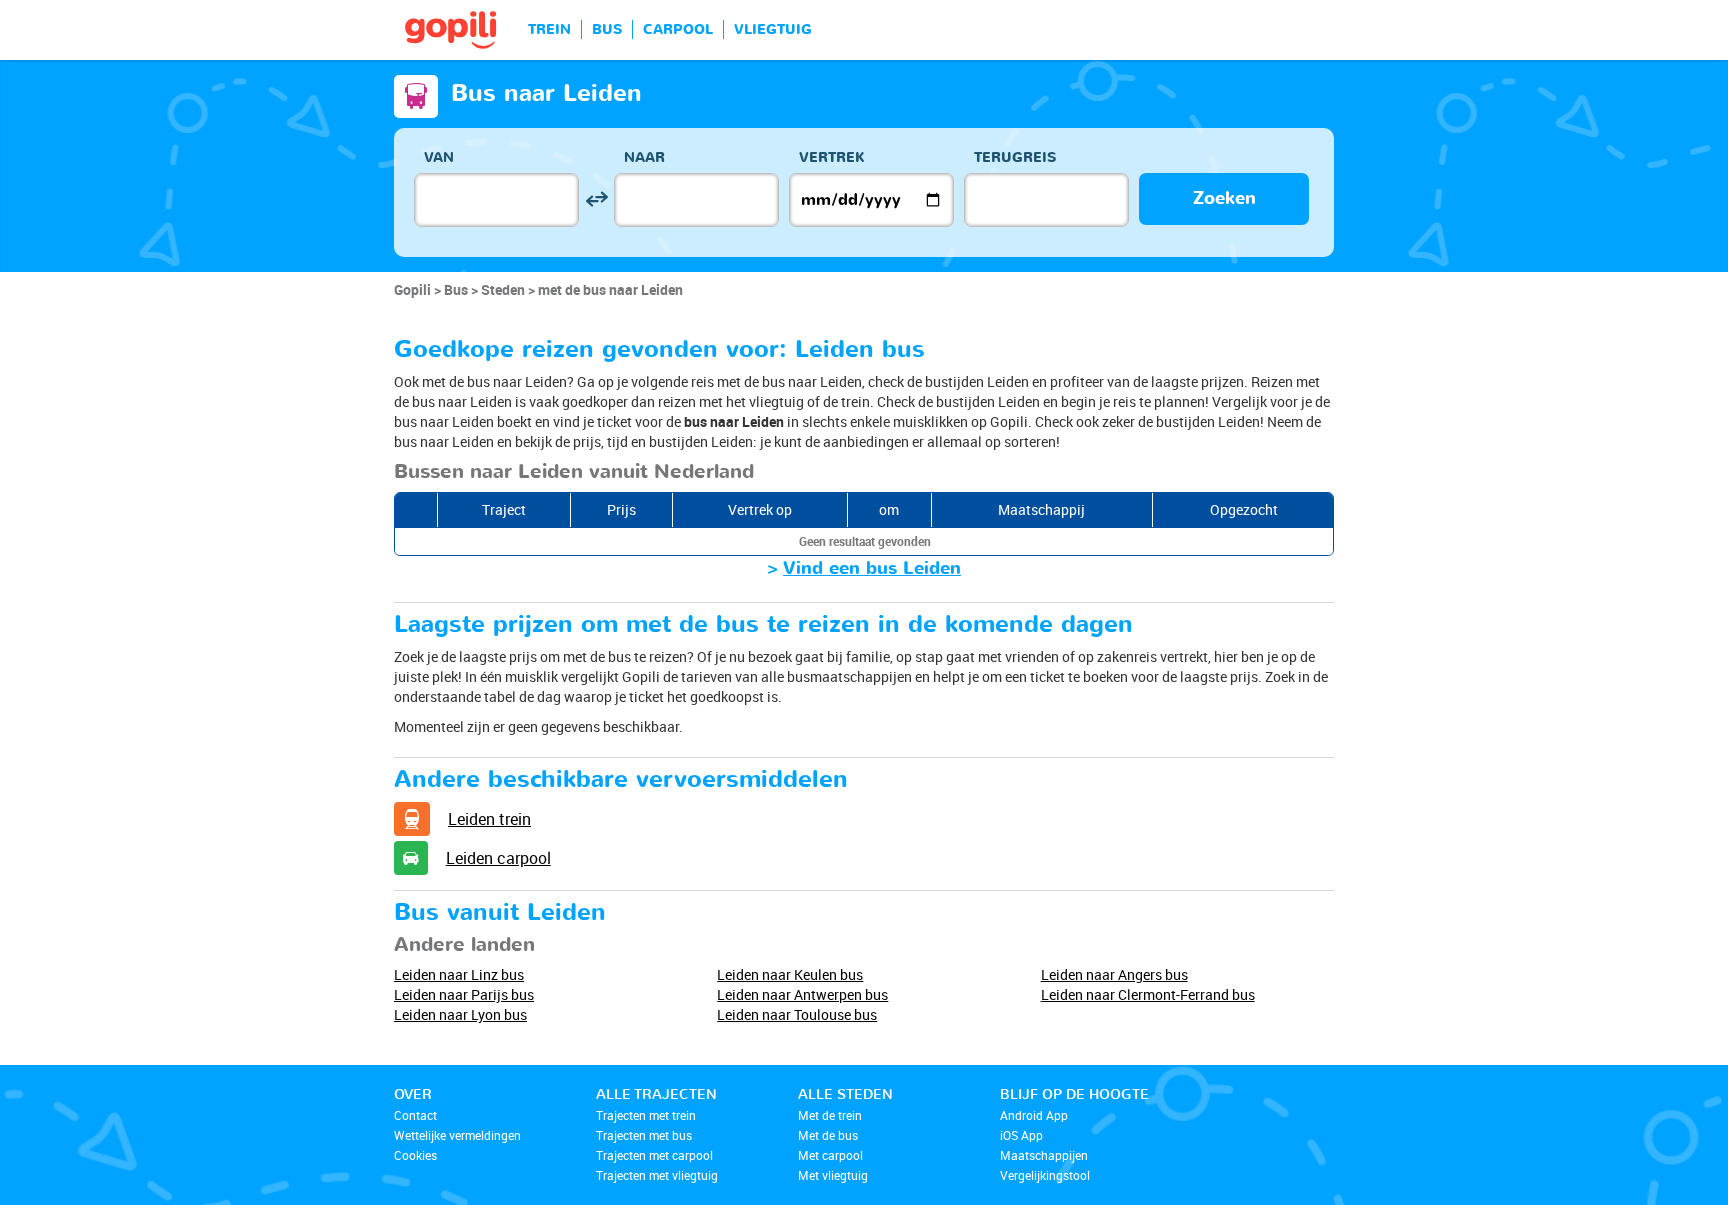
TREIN (549, 29)
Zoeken (1224, 198)
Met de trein (830, 1115)
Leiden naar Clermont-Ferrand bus (1148, 994)
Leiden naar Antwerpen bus (802, 994)
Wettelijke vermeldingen (457, 1135)
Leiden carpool (498, 858)
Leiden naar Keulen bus (790, 974)
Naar (644, 157)
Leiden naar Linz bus (459, 974)
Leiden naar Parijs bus (464, 994)
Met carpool (830, 1155)
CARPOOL (678, 29)
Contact (415, 1115)
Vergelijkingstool (1045, 1175)
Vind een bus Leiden (872, 568)
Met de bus (828, 1135)
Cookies (415, 1155)
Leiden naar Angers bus (1114, 974)
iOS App (1021, 1135)
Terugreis (1015, 157)
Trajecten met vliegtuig (657, 1175)
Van (439, 157)
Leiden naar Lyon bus (460, 1014)
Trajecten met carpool (654, 1155)
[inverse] (596, 199)
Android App (1034, 1115)
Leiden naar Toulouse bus (797, 1014)
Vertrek (832, 157)
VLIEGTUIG (773, 29)
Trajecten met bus (644, 1135)
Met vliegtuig (833, 1175)
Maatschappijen (1044, 1155)
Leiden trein (489, 819)
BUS (607, 29)
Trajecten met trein (646, 1115)
